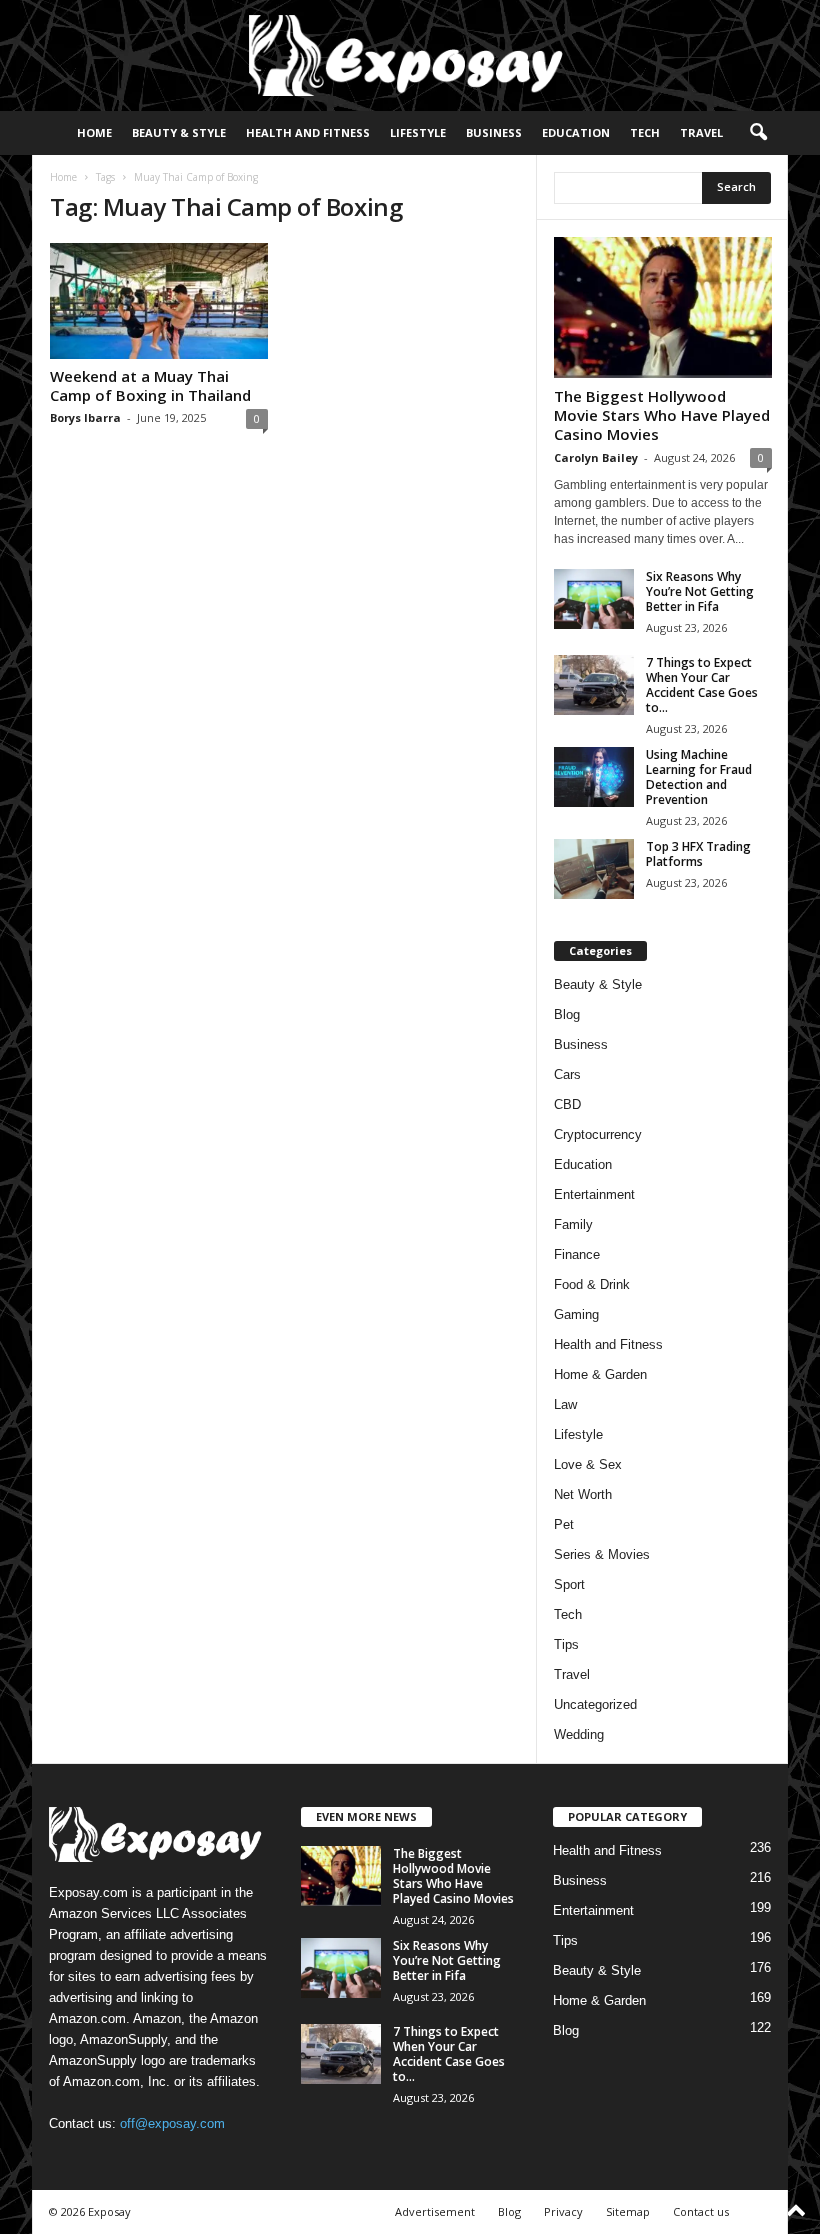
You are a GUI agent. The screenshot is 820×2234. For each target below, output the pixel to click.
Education (576, 132)
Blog (567, 1014)
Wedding (579, 1734)
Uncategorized (595, 1704)
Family (573, 1224)
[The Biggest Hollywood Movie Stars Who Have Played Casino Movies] (663, 307)
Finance (577, 1254)
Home (94, 132)
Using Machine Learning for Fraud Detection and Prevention (699, 777)
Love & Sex (588, 1464)
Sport (569, 1584)
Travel (701, 132)
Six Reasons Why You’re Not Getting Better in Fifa (700, 591)
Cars (567, 1074)
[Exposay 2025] (410, 55)
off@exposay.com (172, 2123)
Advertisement (435, 2211)
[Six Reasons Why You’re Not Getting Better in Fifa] (594, 599)
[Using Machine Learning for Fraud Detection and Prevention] (594, 777)
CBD (567, 1104)
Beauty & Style (179, 132)
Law (565, 1404)
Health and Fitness (308, 132)
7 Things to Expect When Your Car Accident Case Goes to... (702, 685)
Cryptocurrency (598, 1134)
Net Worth (583, 1494)
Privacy (563, 2211)
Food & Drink (592, 1284)
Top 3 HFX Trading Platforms (698, 854)
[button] (758, 133)
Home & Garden (600, 1374)
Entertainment (594, 1194)
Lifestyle (418, 132)
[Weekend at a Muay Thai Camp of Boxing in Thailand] (159, 301)
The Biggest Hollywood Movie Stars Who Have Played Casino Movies (662, 415)
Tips (566, 1644)
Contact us (701, 2211)
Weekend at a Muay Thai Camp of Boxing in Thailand (150, 385)
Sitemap (628, 2211)
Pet (564, 1524)
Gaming (576, 1314)
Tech (645, 132)
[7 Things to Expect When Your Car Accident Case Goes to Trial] (594, 685)
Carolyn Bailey (596, 457)
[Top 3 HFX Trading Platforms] (594, 869)
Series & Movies (602, 1554)
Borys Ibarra (85, 417)
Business (494, 132)
